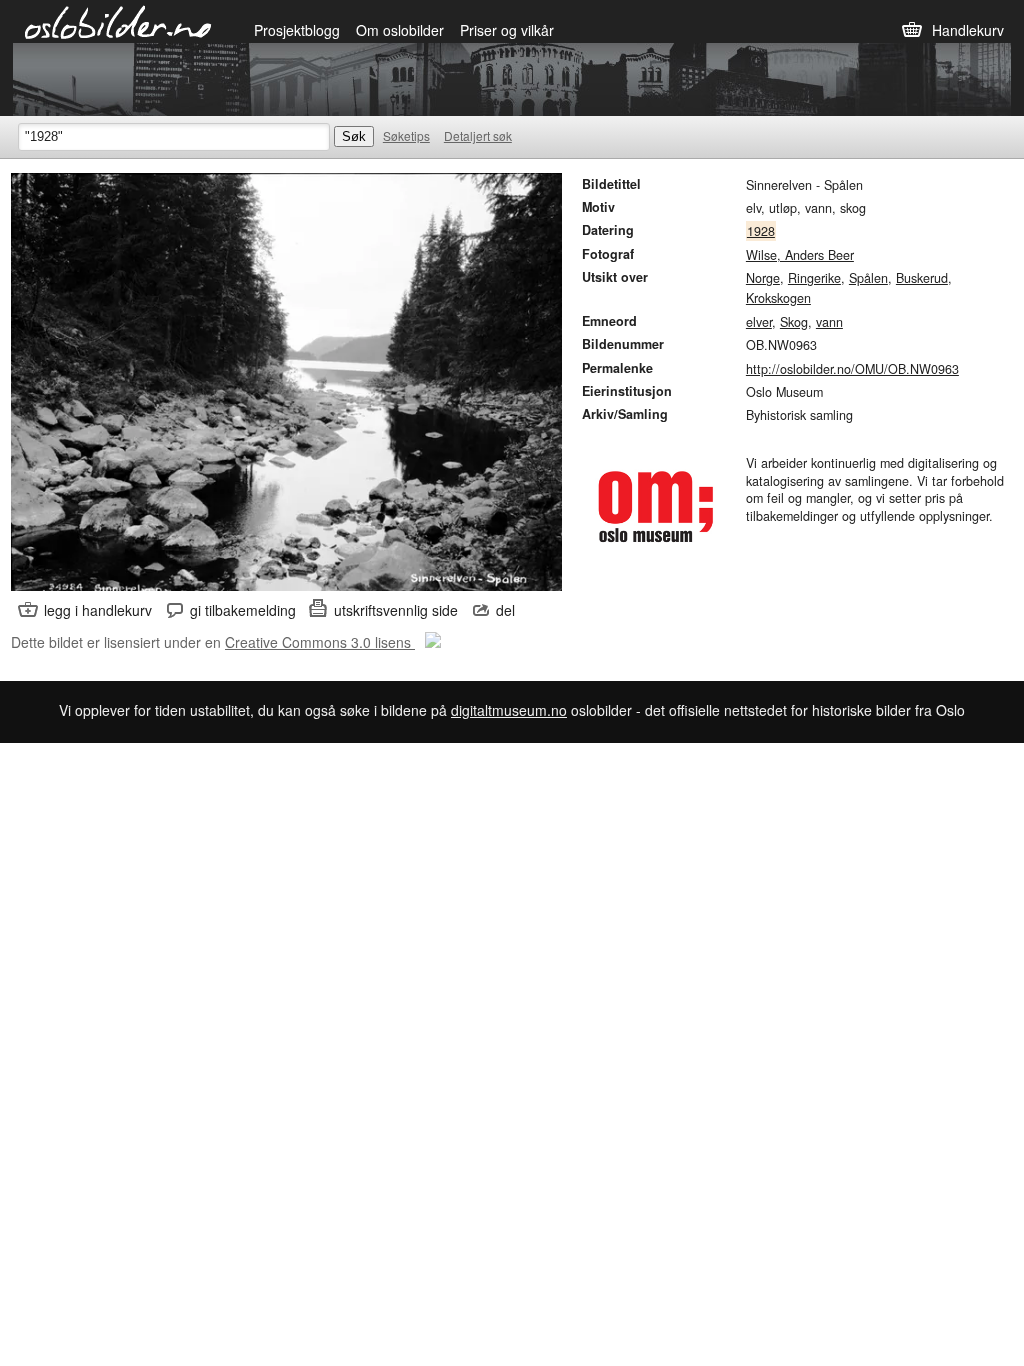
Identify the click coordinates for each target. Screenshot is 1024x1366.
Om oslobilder (400, 30)
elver (759, 322)
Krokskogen (778, 298)
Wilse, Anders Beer (800, 255)
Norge (763, 278)
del (505, 610)
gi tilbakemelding (243, 610)
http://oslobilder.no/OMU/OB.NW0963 (852, 369)
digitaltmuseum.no (509, 710)
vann (829, 322)
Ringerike (814, 278)
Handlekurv (968, 30)
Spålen (868, 278)
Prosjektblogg (297, 30)
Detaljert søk (478, 135)
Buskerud (922, 278)
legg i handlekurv (98, 610)
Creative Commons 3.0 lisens (320, 642)
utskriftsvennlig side (396, 610)
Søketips (406, 135)
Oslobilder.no (118, 21)
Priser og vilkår (507, 30)
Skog (794, 322)
